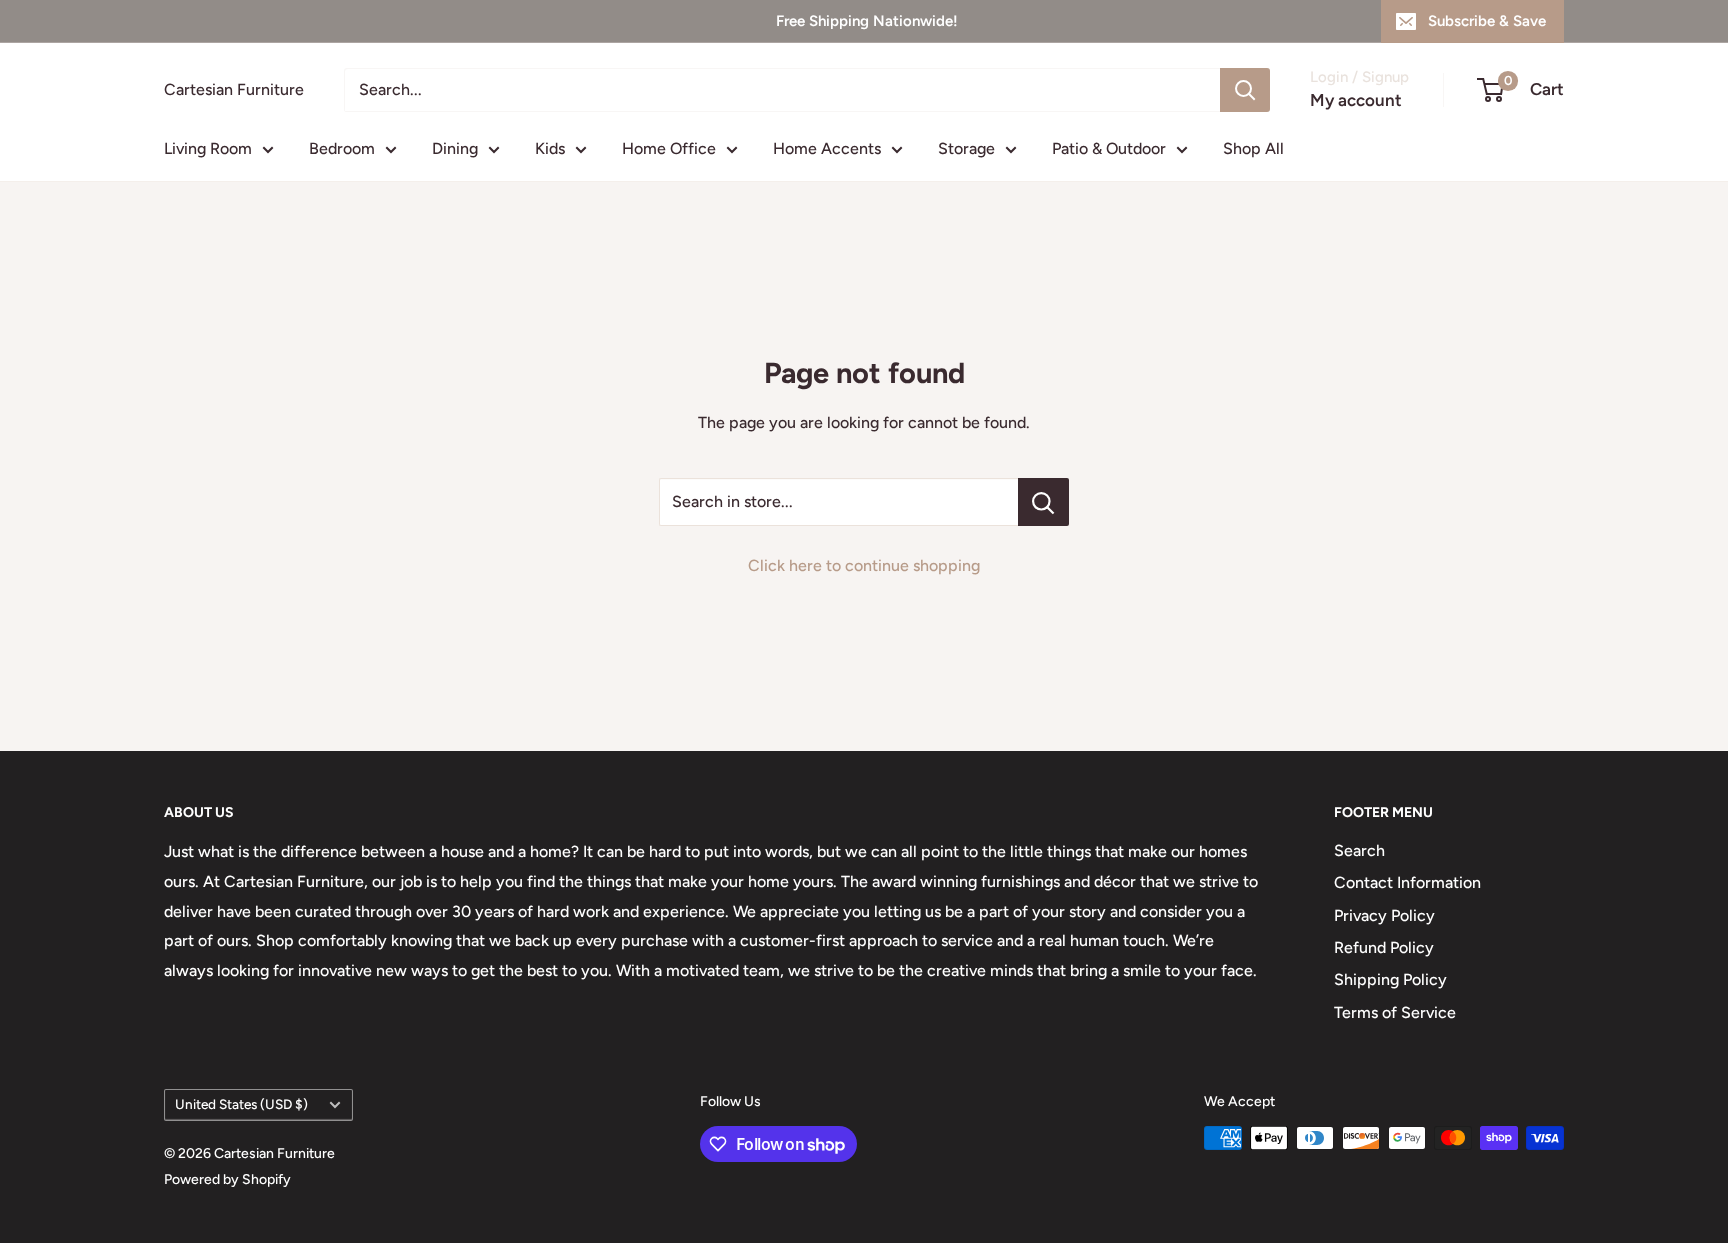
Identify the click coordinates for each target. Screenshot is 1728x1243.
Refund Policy (1384, 947)
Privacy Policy (1384, 915)
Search (1359, 850)
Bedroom (342, 148)
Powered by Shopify (227, 1179)
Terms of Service (1395, 1012)
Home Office (669, 148)
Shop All (1253, 148)
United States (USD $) (241, 1104)
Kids (550, 148)
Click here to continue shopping (864, 565)
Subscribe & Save (1487, 21)
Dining (455, 148)
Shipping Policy (1390, 979)
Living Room (208, 148)
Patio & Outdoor (1109, 148)
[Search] (1245, 90)
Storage (966, 148)
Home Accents (827, 148)
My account (1356, 100)
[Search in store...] (1043, 502)
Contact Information (1407, 882)
